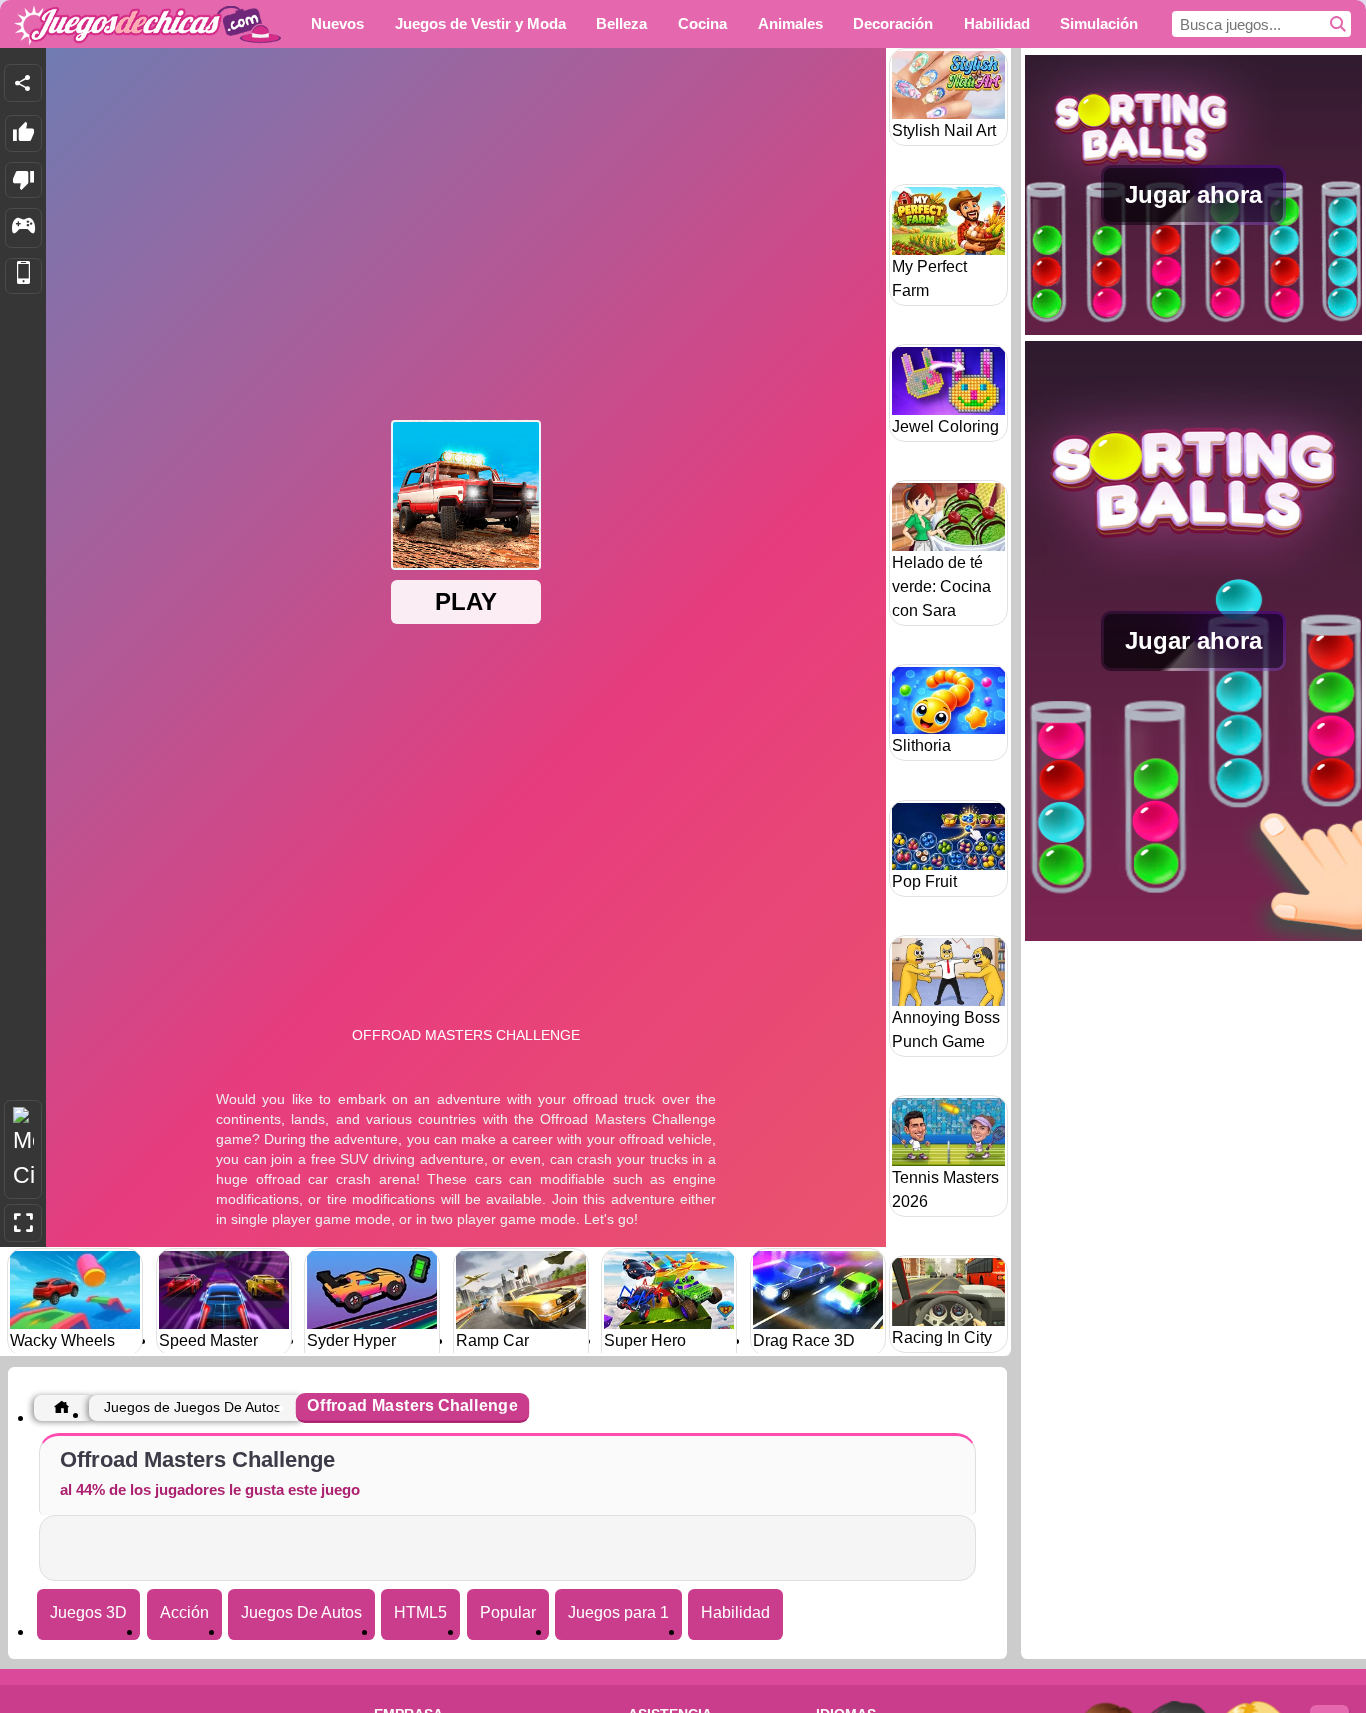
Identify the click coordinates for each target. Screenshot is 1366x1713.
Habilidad (735, 1612)
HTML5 (420, 1612)
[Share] (23, 83)
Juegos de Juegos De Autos (192, 1407)
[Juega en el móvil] (23, 276)
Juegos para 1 (618, 1612)
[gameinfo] (23, 228)
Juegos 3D (88, 1612)
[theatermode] (23, 1149)
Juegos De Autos (301, 1612)
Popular (508, 1612)
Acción (184, 1612)
